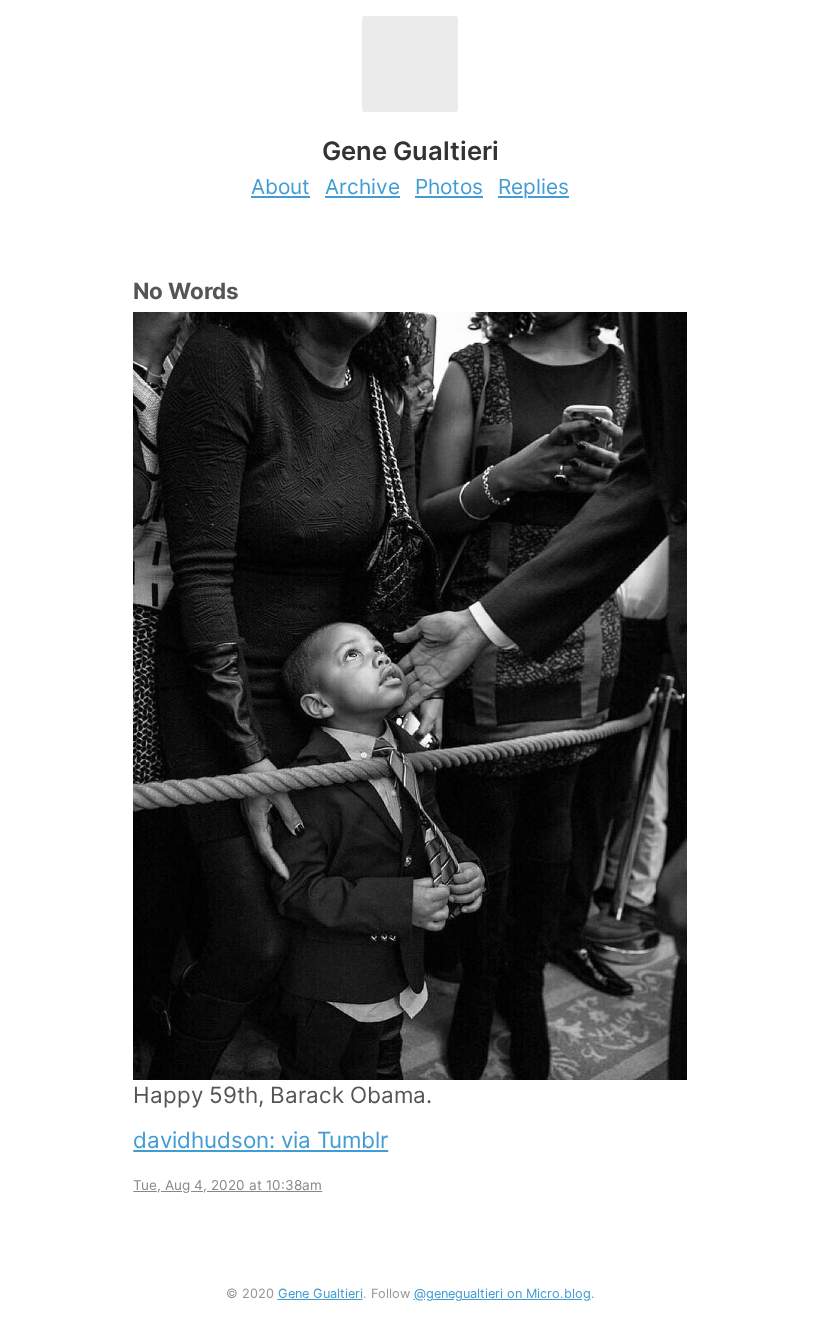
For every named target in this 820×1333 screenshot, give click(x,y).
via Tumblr (334, 1139)
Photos (449, 186)
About (280, 186)
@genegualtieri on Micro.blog (502, 1293)
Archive (362, 186)
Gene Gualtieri (320, 1293)
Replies (533, 186)
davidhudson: (207, 1139)
